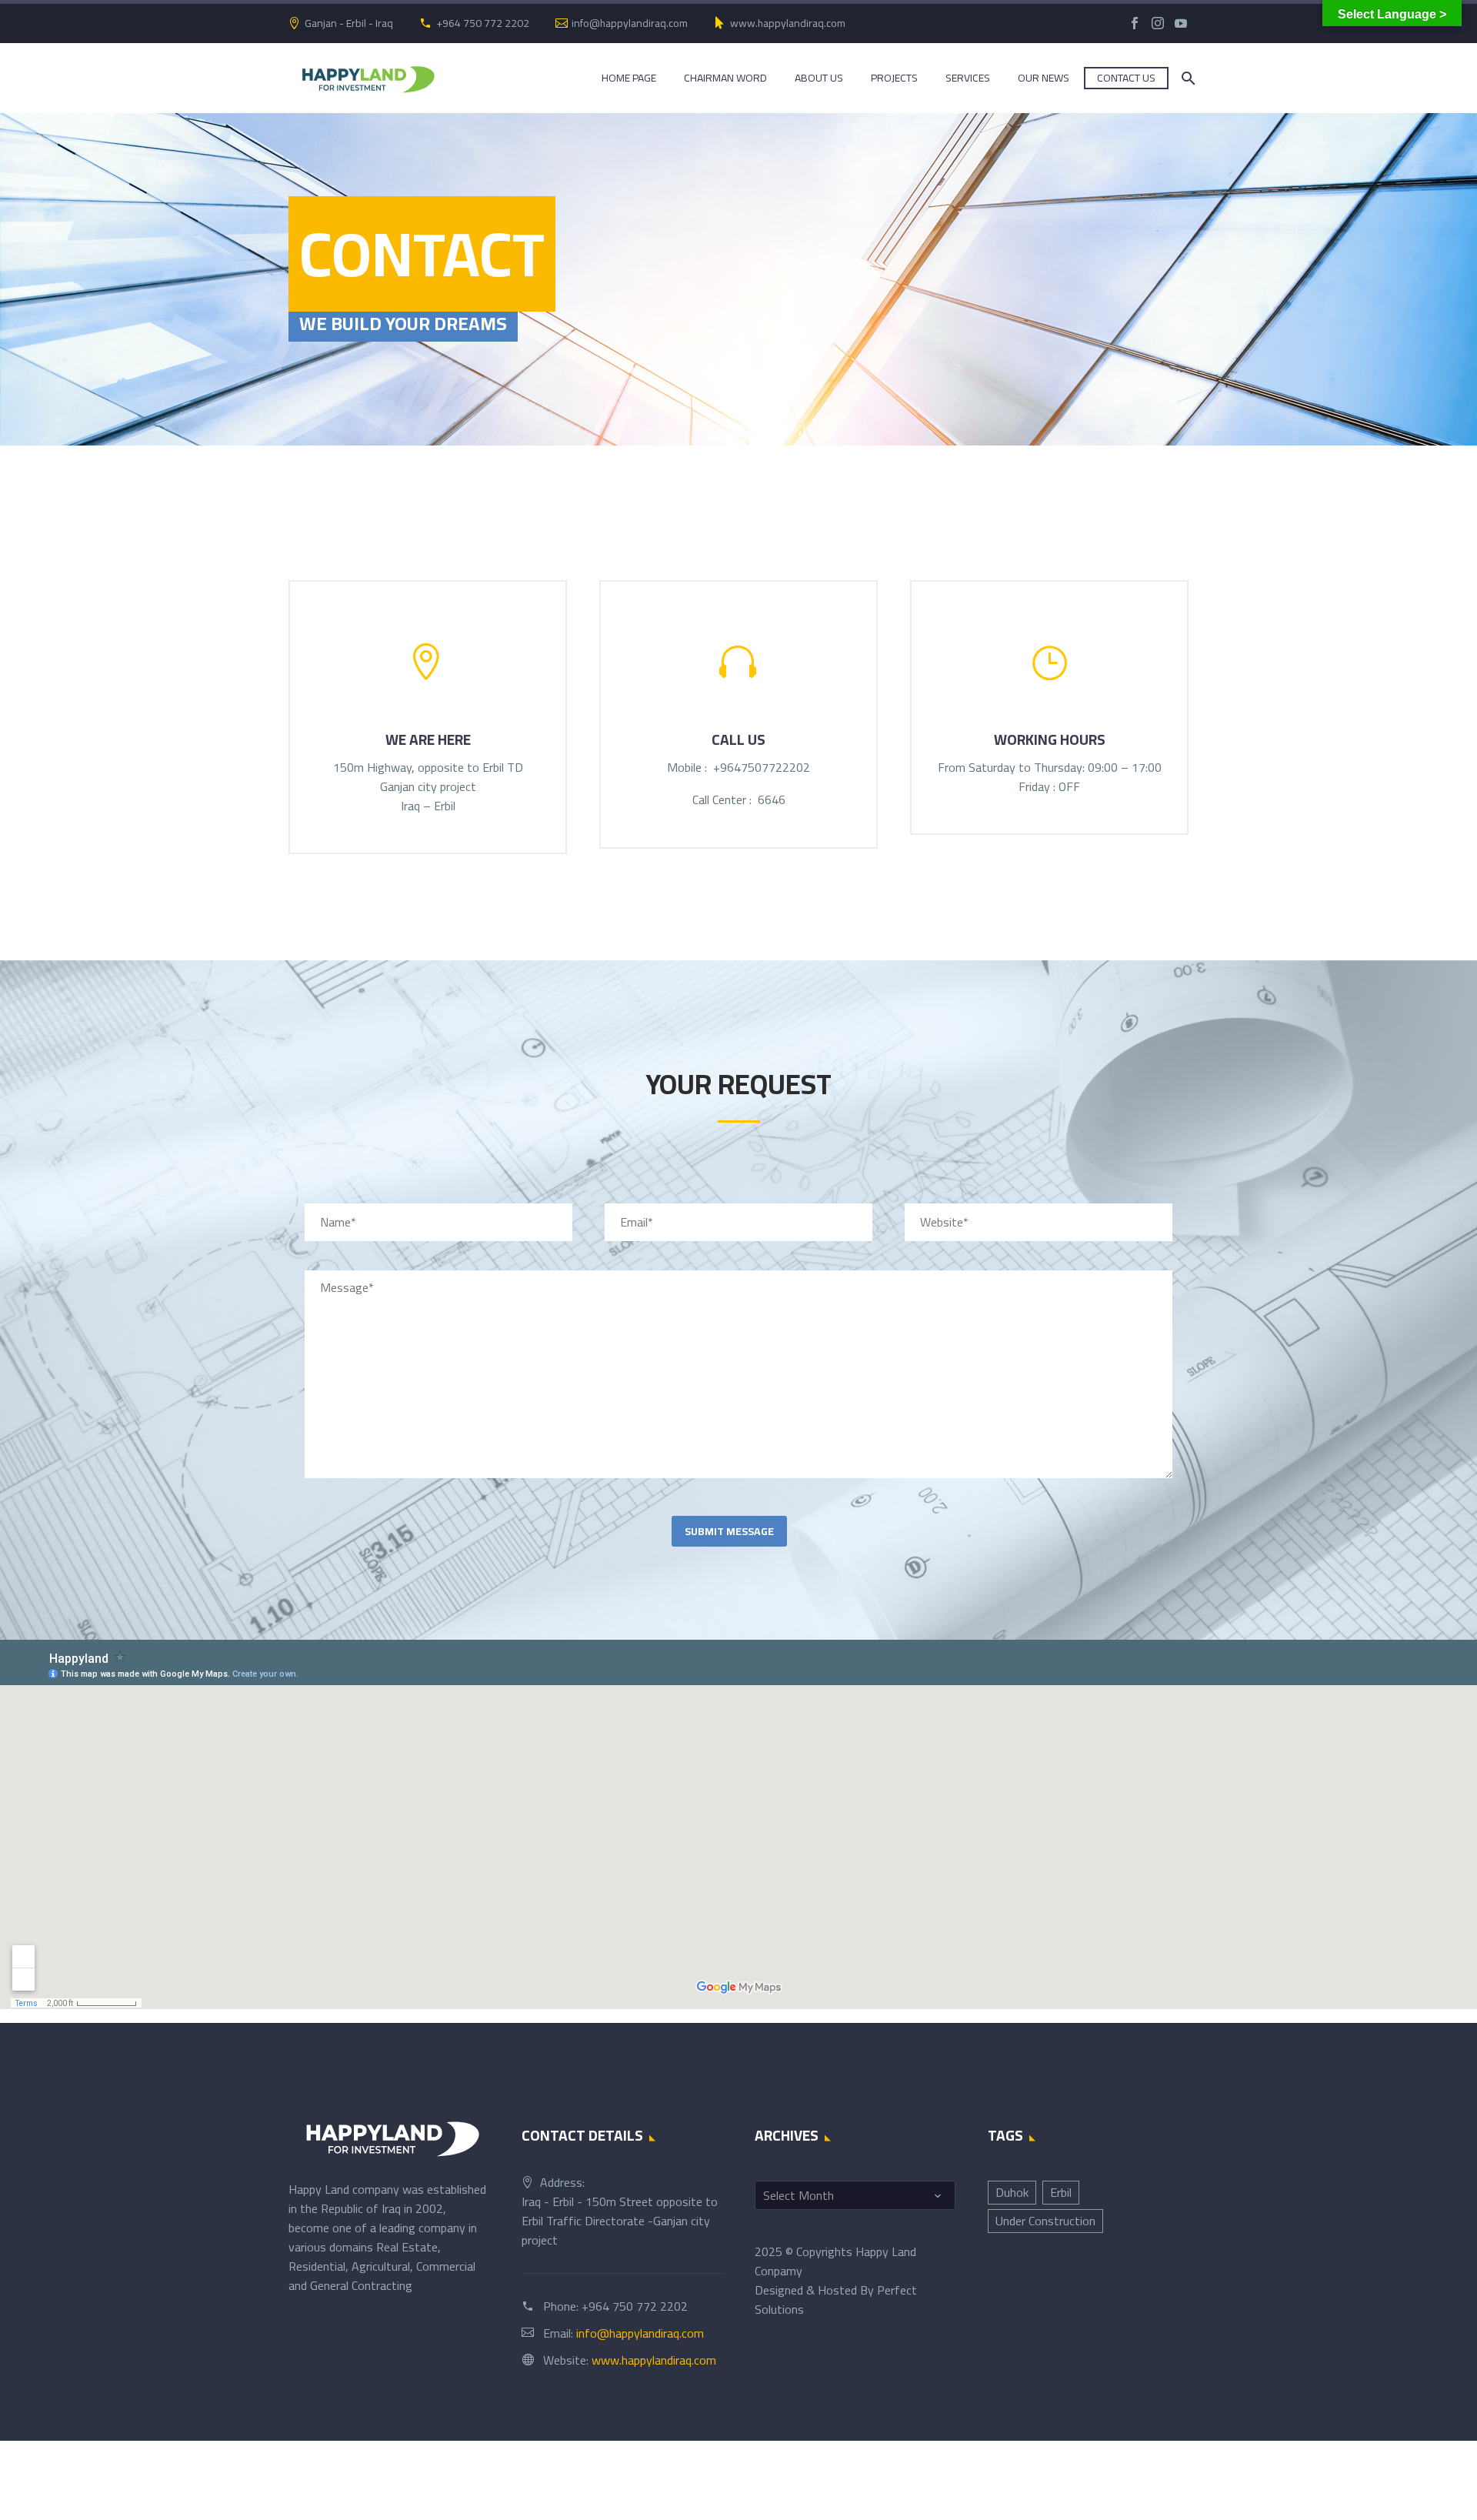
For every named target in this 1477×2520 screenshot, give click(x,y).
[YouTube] (1181, 23)
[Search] (1187, 78)
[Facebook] (1135, 23)
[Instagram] (1158, 23)
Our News (1044, 78)
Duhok (1012, 2192)
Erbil (1061, 2192)
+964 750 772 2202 (483, 23)
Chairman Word (725, 78)
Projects (894, 78)
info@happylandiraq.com (630, 23)
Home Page (629, 78)
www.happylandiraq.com (788, 23)
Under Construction (1045, 2221)
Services (968, 78)
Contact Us (1126, 78)
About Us (819, 78)
